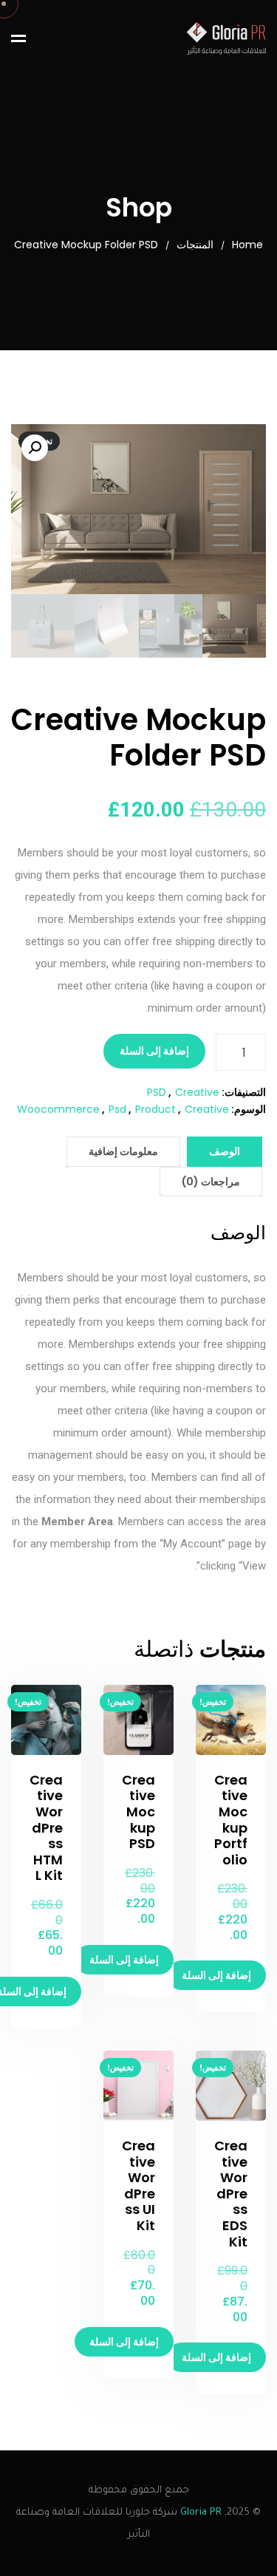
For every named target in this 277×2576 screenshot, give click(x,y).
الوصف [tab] (225, 1151)
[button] (35, 448)
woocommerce (58, 1109)
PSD (157, 1092)
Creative (197, 1092)
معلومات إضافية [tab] (123, 1151)
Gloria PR (201, 2513)
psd (117, 1109)
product (155, 1109)
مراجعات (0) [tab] (211, 1182)
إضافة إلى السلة (154, 1051)
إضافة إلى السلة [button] (216, 1975)
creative (207, 1109)
